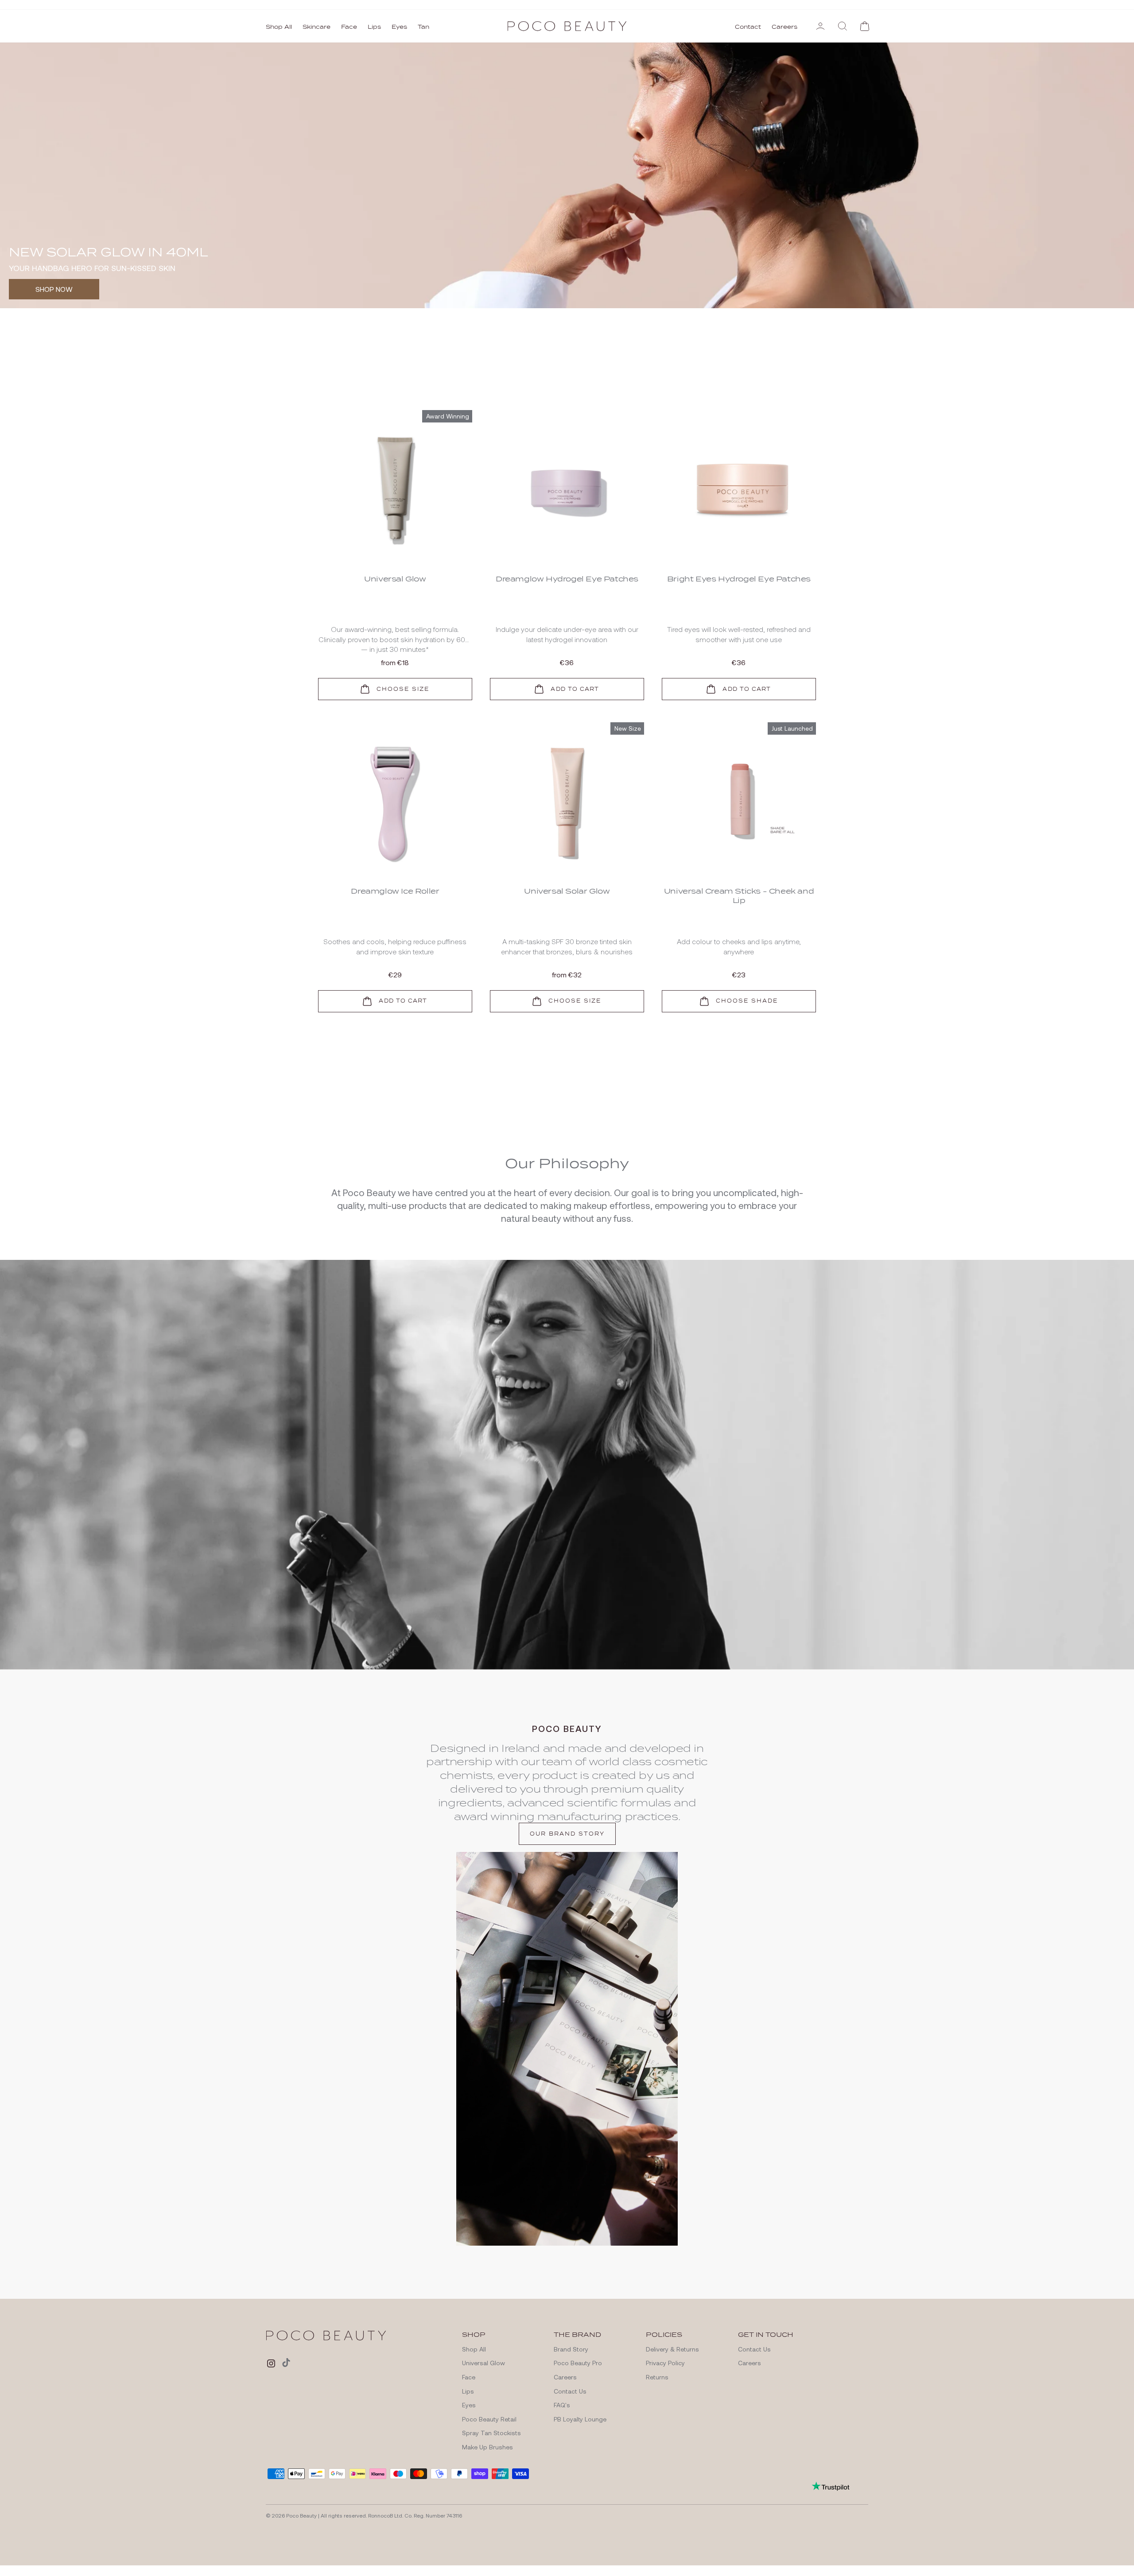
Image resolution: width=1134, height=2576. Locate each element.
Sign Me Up (654, 1310)
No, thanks (654, 1369)
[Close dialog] (728, 1189)
